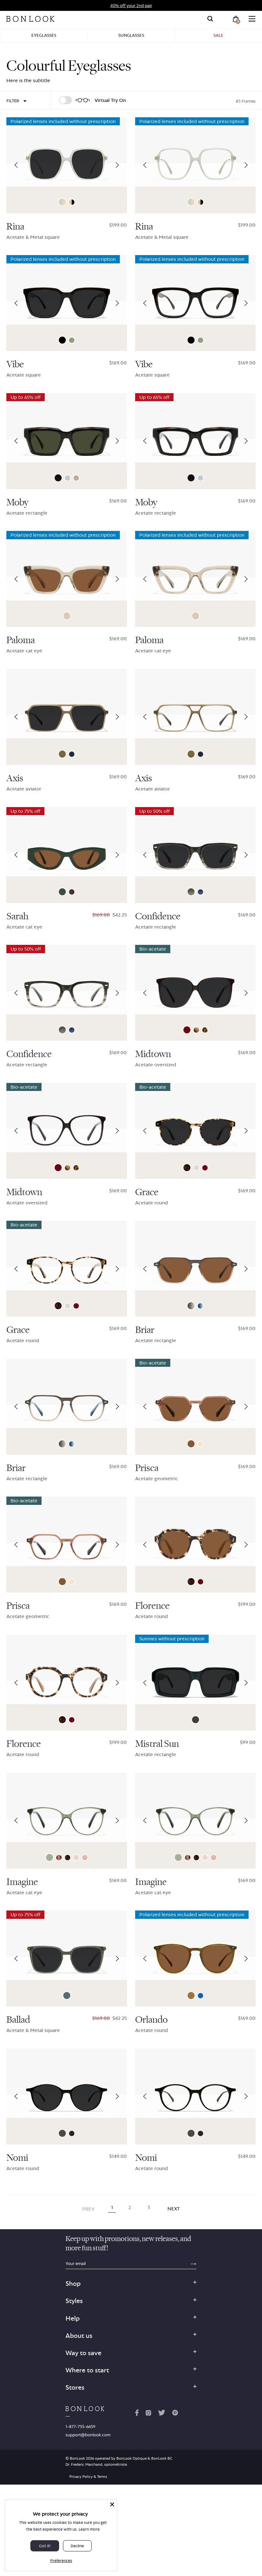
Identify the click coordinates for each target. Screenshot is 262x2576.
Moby (17, 502)
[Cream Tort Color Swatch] (196, 1030)
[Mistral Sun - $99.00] (195, 1683)
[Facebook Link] (137, 2414)
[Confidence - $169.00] (195, 855)
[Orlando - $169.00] (195, 1958)
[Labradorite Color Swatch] (68, 478)
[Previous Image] (16, 165)
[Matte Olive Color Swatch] (62, 754)
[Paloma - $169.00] (67, 579)
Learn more (89, 2529)
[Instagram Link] (148, 2414)
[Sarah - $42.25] (67, 855)
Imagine (22, 1882)
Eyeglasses (44, 35)
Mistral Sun (157, 1744)
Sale (218, 35)
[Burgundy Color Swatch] (187, 1030)
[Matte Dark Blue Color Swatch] (72, 754)
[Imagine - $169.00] (67, 1821)
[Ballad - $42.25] (67, 1958)
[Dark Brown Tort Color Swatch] (58, 478)
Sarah (17, 916)
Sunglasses (131, 35)
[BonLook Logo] (30, 19)
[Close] (112, 2504)
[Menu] (252, 19)
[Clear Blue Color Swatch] (200, 1996)
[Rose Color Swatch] (85, 1858)
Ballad (18, 2020)
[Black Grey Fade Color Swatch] (191, 892)
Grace (147, 1192)
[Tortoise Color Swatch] (72, 892)
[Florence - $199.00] (195, 1545)
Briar (145, 1330)
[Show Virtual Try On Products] (65, 100)
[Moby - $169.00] (67, 441)
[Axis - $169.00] (67, 717)
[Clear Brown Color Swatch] (191, 1444)
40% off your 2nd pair (131, 5)
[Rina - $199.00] (67, 165)
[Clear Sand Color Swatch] (67, 616)
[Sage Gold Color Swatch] (62, 202)
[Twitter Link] (162, 2414)
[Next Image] (117, 165)
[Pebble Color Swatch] (196, 1168)
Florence (152, 1606)
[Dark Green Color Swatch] (196, 1720)
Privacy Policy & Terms (88, 2477)
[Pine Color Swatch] (67, 1996)
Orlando (151, 2020)
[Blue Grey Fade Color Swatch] (200, 892)
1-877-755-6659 (80, 2426)
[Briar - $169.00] (195, 1269)
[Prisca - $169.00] (195, 1407)
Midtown (153, 1054)
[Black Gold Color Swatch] (72, 202)
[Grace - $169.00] (195, 1131)
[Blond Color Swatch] (76, 1858)
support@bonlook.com (88, 2435)
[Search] (210, 19)
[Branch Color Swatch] (62, 2133)
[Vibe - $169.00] (67, 303)
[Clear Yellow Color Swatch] (200, 1444)
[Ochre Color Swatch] (191, 1996)
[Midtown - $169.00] (195, 993)
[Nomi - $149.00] (67, 2097)
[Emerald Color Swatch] (62, 892)
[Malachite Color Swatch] (50, 1857)
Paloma (21, 640)
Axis (15, 778)
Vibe (15, 364)
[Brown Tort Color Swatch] (205, 1030)
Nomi (17, 2158)
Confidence (158, 916)
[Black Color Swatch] (62, 340)
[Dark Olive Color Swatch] (72, 2133)
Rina (15, 227)
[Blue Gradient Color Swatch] (200, 1306)
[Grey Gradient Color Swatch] (191, 1306)
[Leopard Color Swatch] (187, 1168)
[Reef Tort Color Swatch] (59, 1858)
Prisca (147, 1468)
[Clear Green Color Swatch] (72, 340)
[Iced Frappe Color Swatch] (76, 478)
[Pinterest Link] (175, 2414)
